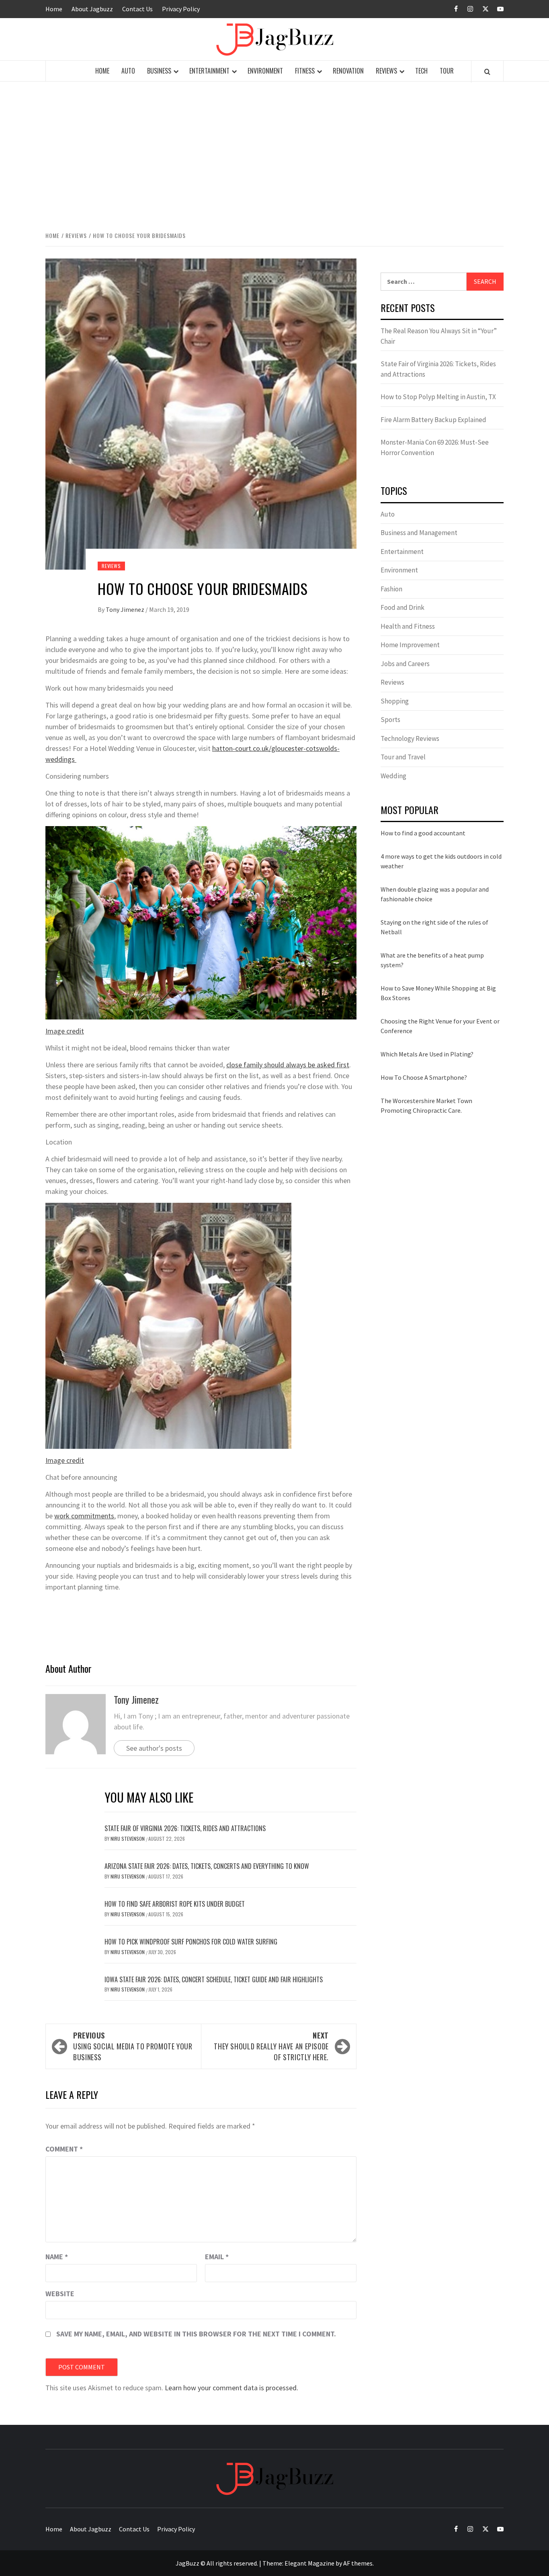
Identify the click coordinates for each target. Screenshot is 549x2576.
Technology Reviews (410, 738)
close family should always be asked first (288, 1065)
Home (54, 9)
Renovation (348, 71)
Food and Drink (403, 607)
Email (217, 2257)
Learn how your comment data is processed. (231, 2388)
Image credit (65, 1031)
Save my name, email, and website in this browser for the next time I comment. (196, 2334)
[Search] (487, 72)
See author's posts (154, 1748)
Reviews (386, 71)
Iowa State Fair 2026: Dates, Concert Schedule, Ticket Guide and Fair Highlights (214, 1979)
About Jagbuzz (92, 9)
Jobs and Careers (405, 664)
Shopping (395, 701)
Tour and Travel (403, 757)
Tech (421, 71)
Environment (265, 71)
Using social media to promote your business (133, 2046)
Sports (390, 720)
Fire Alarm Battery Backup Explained (433, 420)
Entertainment (209, 71)
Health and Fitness (408, 626)
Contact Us (137, 9)
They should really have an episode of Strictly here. (271, 2046)
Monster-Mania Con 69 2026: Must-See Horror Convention (435, 447)
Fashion (391, 589)
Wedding (393, 776)
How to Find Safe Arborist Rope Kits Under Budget (175, 1904)
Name (57, 2257)
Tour (447, 71)
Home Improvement (410, 645)
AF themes (358, 2563)
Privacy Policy (181, 9)
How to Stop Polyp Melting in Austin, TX (438, 397)
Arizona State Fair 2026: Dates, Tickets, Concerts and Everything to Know (207, 1866)
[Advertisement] (274, 148)
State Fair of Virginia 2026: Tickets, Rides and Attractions (185, 1828)
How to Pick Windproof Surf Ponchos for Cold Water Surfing (191, 1942)
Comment (64, 2149)
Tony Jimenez (126, 609)
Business (159, 71)
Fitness (305, 71)
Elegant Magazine (309, 2563)
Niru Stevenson (128, 1839)
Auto (128, 71)
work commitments (84, 1516)
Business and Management (419, 533)
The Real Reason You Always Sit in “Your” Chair (439, 336)
